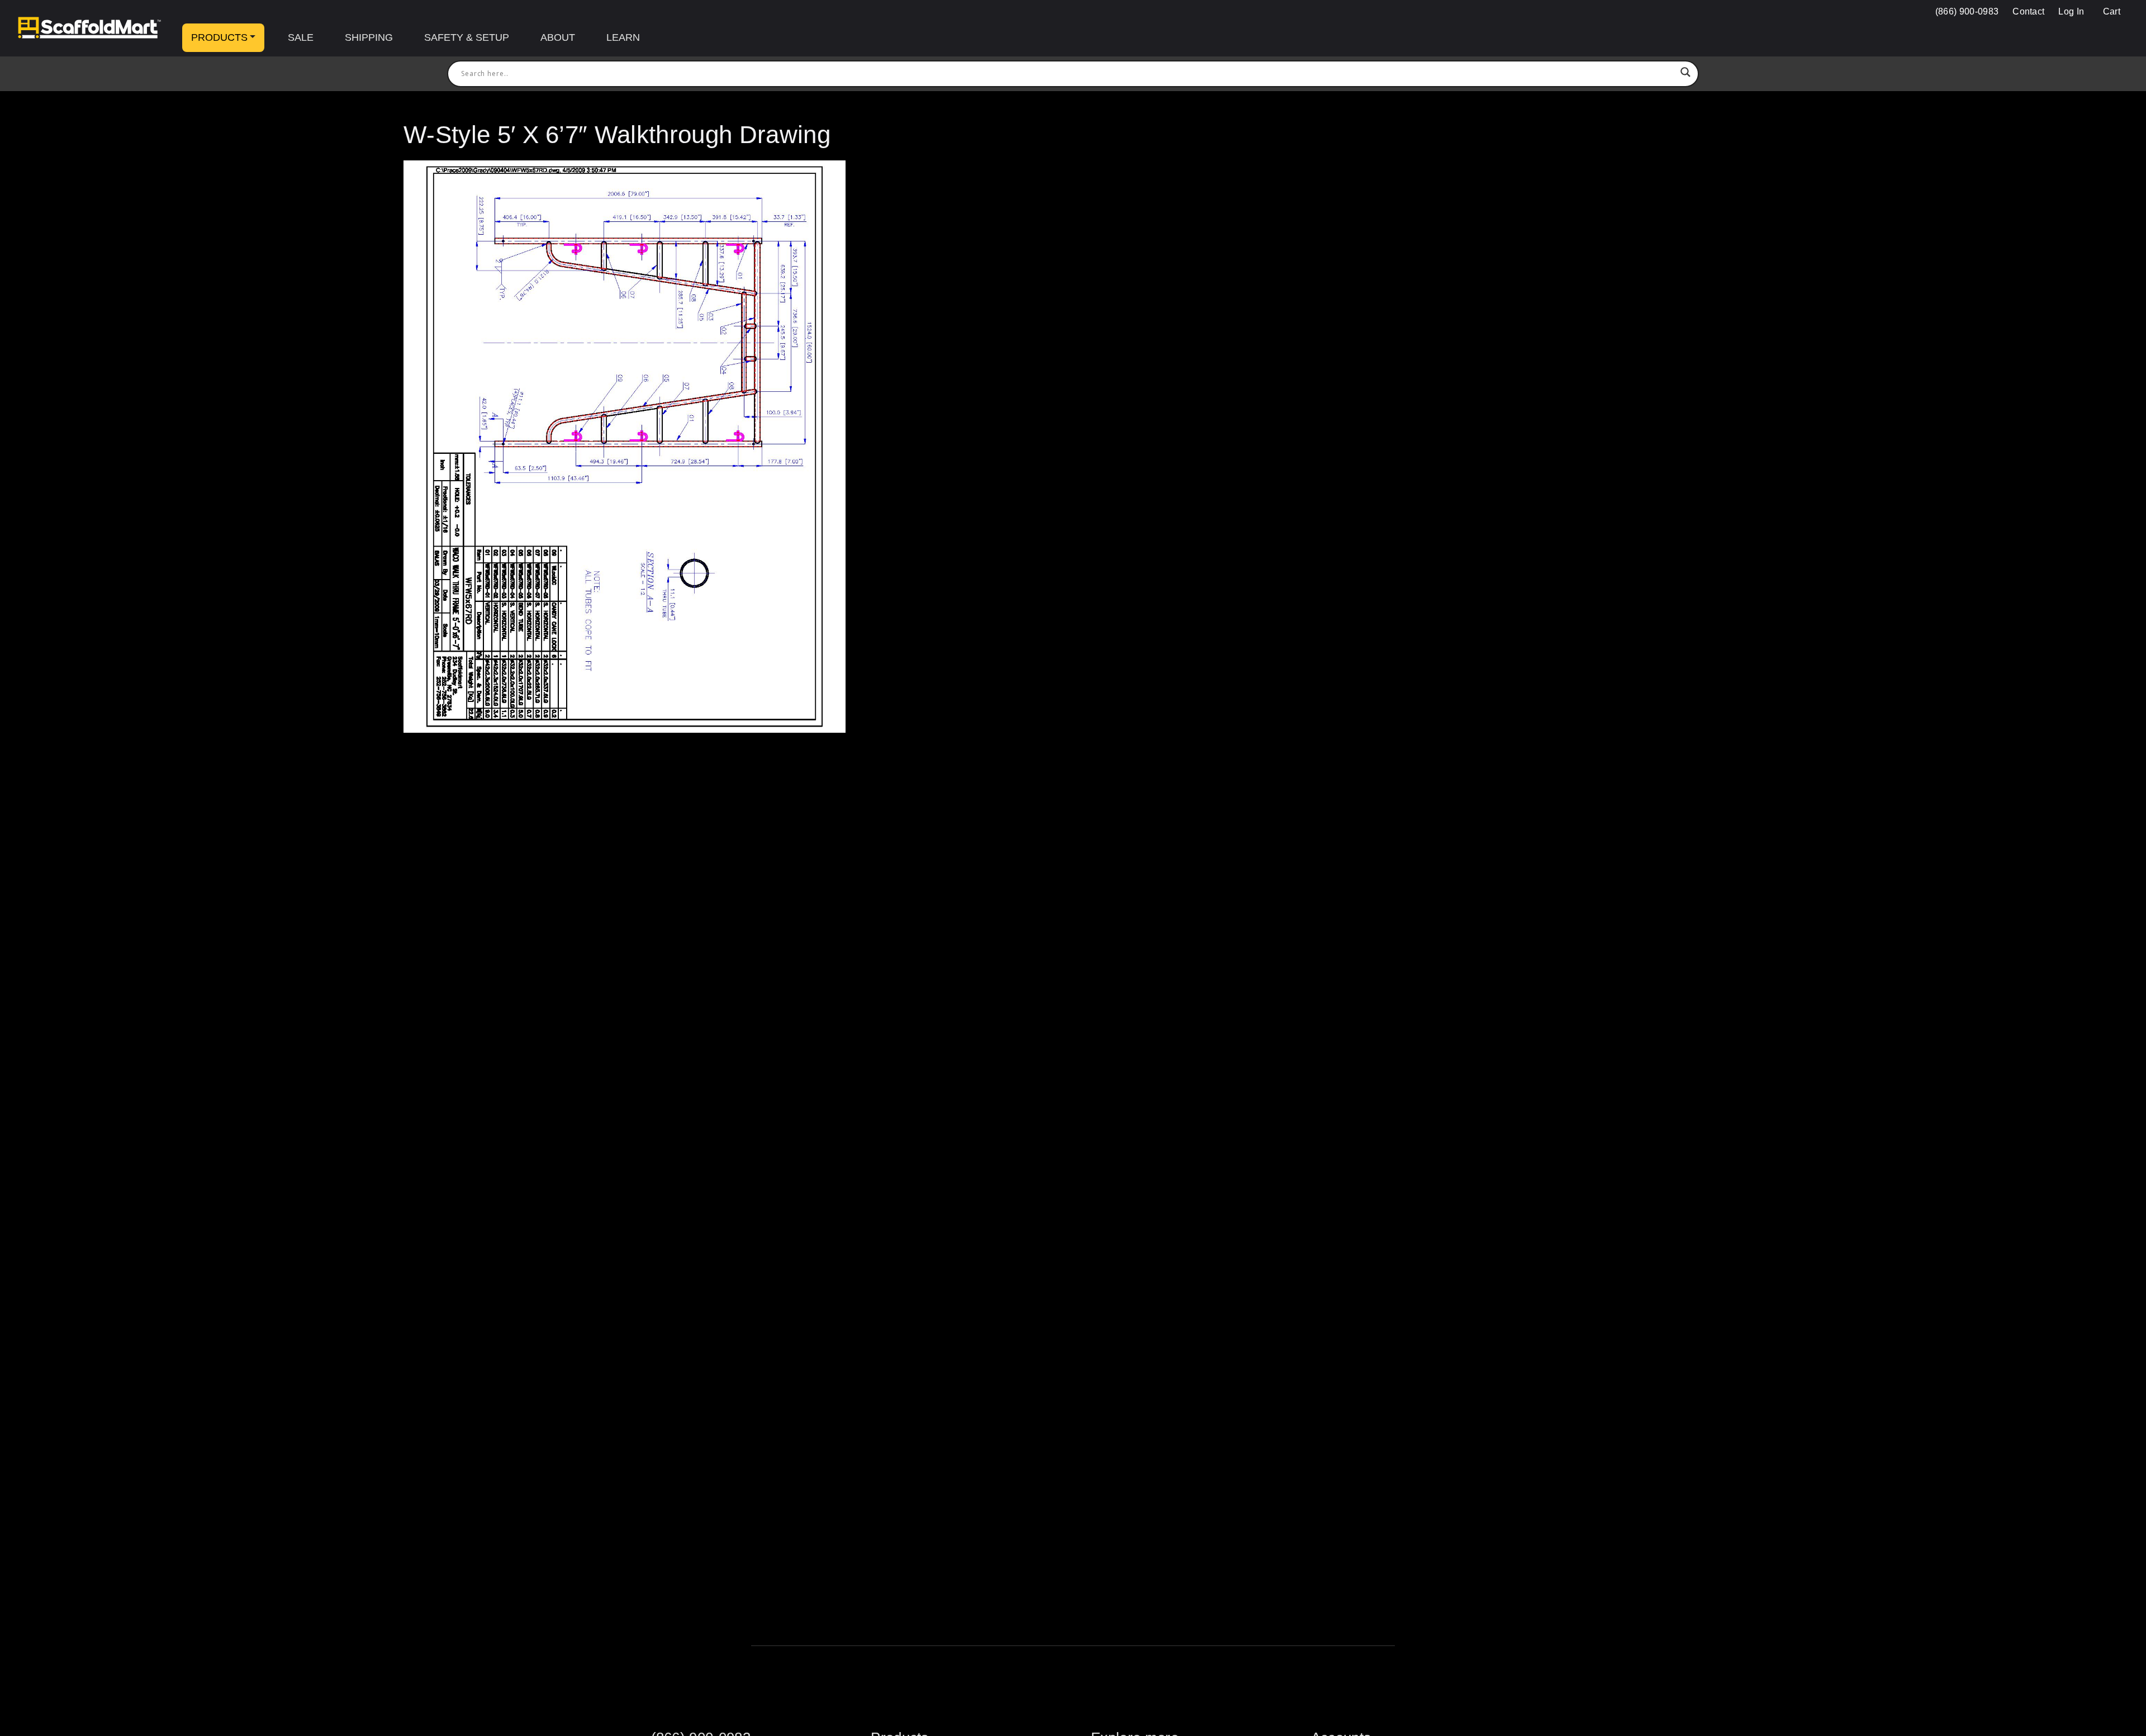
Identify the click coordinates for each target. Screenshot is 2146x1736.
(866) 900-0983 (1967, 11)
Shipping (369, 37)
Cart (2110, 11)
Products (219, 37)
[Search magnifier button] (1686, 74)
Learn (623, 37)
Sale (301, 37)
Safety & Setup (467, 37)
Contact (2028, 11)
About (558, 37)
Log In (2071, 11)
